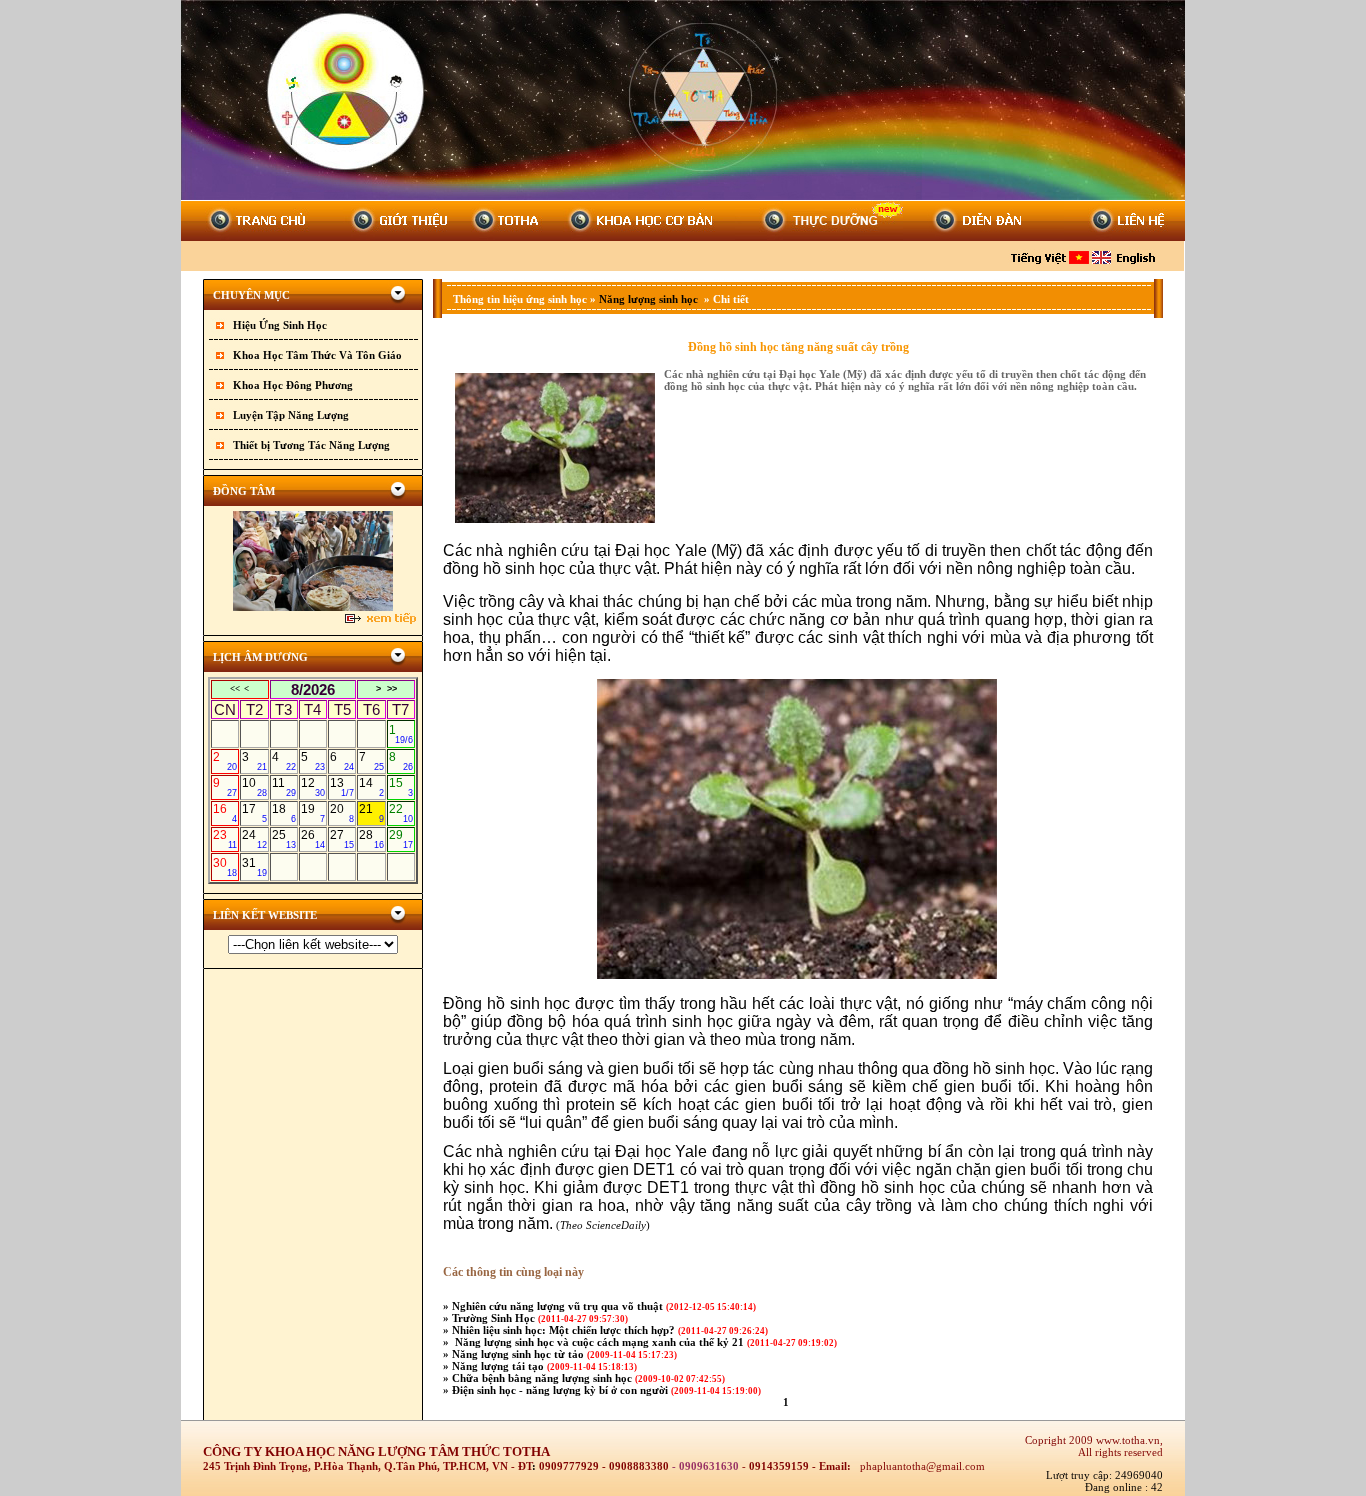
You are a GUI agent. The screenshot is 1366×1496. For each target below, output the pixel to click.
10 (254, 787)
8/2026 (313, 689)
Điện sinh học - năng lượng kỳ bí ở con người (561, 1390)
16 (225, 813)
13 (342, 787)
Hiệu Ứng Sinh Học (280, 325)
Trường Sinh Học (495, 1318)
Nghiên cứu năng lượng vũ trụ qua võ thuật (559, 1306)
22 (401, 813)
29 (401, 839)
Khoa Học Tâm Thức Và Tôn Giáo (317, 355)
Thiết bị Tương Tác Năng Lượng (311, 445)
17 (254, 813)
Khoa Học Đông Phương (293, 385)
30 (225, 867)
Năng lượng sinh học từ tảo (519, 1354)
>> (392, 689)
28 (371, 839)
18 (284, 813)
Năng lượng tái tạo (499, 1366)
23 (225, 839)
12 (313, 787)
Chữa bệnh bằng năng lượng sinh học (543, 1378)
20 (342, 813)
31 (254, 867)
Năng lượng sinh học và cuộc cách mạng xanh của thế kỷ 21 (599, 1342)
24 (254, 839)
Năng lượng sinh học (650, 299)
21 (371, 813)
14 (371, 787)
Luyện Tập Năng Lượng (291, 415)
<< (235, 689)
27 (342, 839)
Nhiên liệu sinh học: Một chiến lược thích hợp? (565, 1330)
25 (284, 839)
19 (313, 813)
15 (401, 787)
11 (284, 787)
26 (313, 839)
